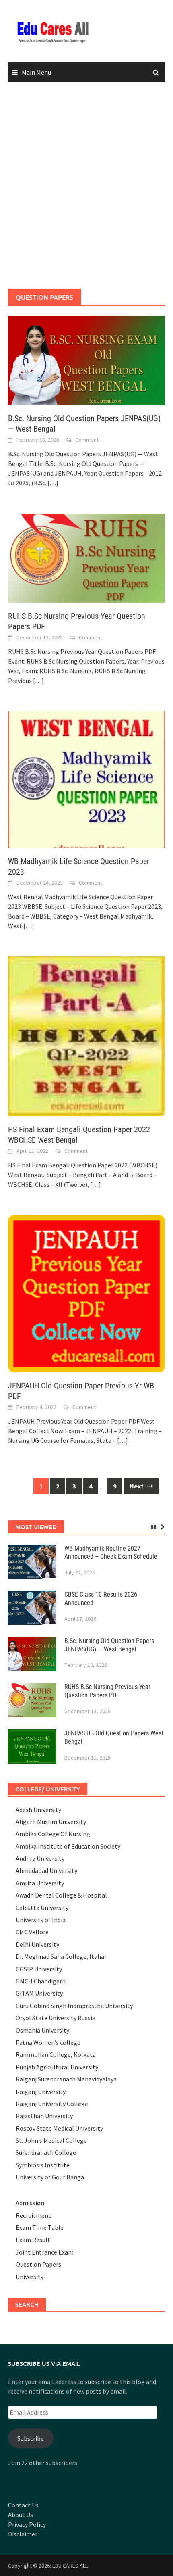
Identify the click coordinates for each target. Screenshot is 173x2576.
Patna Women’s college (48, 2042)
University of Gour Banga (50, 2177)
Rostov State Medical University (59, 2128)
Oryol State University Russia (56, 2018)
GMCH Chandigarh (41, 1981)
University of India (41, 1920)
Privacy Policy (27, 2524)
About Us (21, 2515)
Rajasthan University (44, 2116)
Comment (87, 440)
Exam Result (33, 2240)
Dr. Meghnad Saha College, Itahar (61, 1956)
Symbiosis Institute (43, 2165)
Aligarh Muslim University (51, 1822)
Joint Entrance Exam (45, 2252)
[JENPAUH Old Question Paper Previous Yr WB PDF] (86, 1292)
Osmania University (42, 2030)
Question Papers (38, 2264)
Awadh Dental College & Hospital (61, 1895)
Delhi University (37, 1944)
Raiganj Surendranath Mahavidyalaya (66, 2079)
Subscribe (31, 2438)
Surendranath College (46, 2152)
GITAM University (39, 1993)
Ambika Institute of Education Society (68, 1846)
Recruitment (33, 2215)
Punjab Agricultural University (57, 2067)
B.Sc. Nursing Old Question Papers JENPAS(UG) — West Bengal (109, 1645)
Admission (30, 2203)
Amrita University (40, 1883)
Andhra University (40, 1858)
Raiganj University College (52, 2104)
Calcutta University (42, 1908)
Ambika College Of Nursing (53, 1834)
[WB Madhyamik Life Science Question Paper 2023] (86, 779)
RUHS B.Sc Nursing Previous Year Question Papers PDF (107, 1691)
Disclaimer (23, 2534)
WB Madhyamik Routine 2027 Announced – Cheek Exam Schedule (111, 1553)
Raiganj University (41, 2092)
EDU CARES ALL (70, 2566)
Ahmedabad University (46, 1870)
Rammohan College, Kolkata (56, 2054)
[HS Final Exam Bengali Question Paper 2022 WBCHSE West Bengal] (86, 1035)
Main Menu (36, 72)
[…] (52, 483)
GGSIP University (39, 1969)
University (30, 2277)
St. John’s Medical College (51, 2140)
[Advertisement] (86, 186)
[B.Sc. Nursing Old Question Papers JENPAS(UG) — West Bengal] (86, 359)
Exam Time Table (40, 2227)
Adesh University (38, 1810)
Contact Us (23, 2505)
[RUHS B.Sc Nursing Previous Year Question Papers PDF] (86, 557)
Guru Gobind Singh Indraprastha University (74, 2006)
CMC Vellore (32, 1932)
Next (137, 1486)
